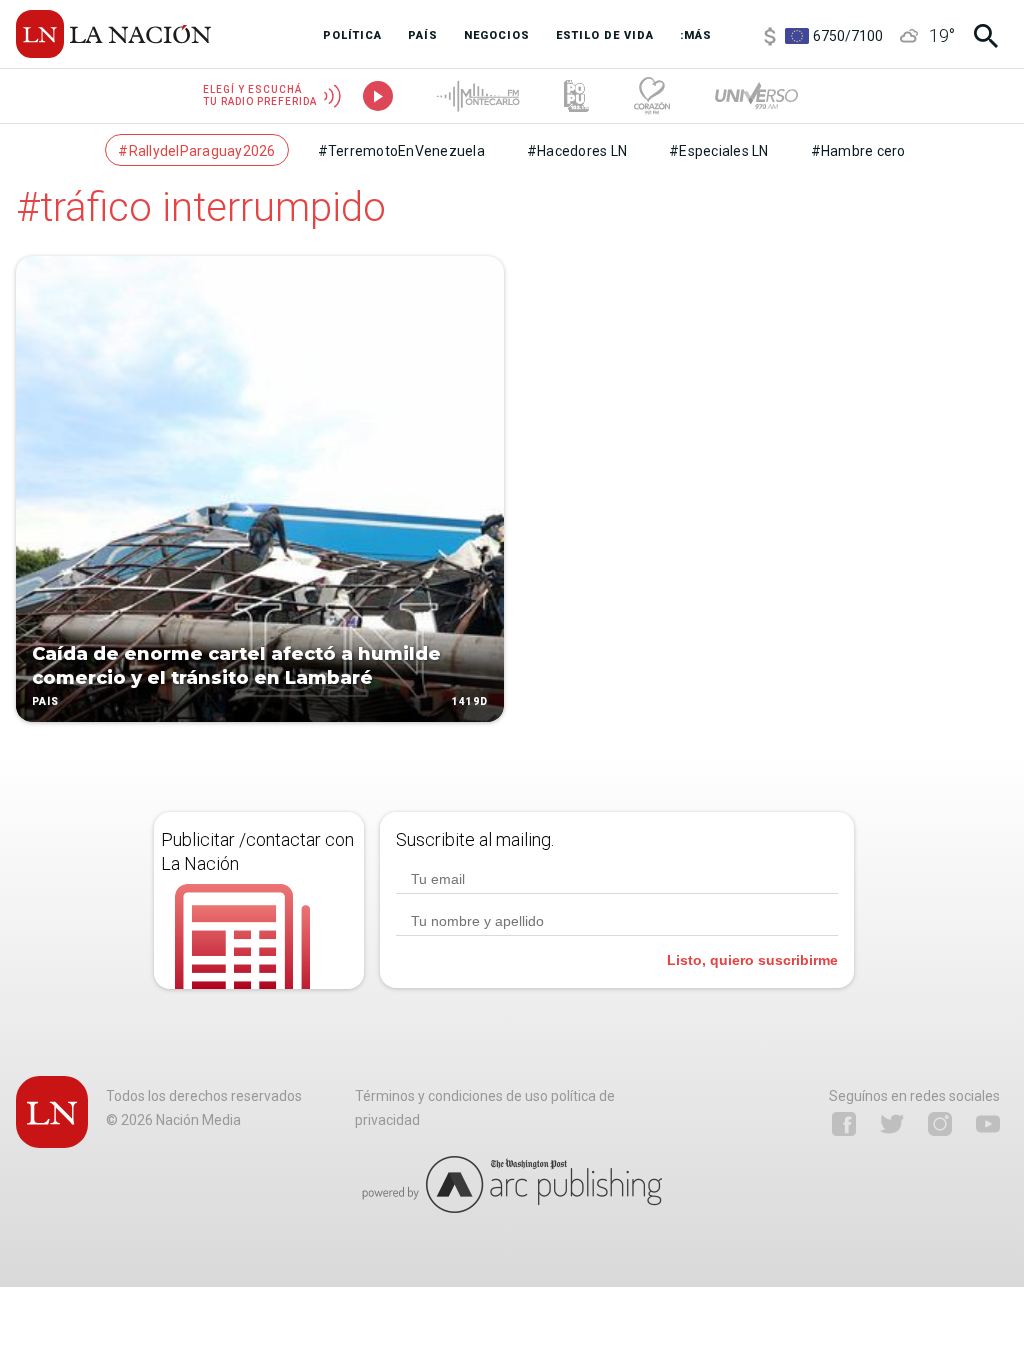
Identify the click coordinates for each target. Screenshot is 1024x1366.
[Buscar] (986, 36)
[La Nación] (113, 34)
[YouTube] (988, 1124)
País (45, 701)
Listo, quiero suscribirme (752, 960)
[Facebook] (844, 1124)
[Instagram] (940, 1124)
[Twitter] (892, 1124)
